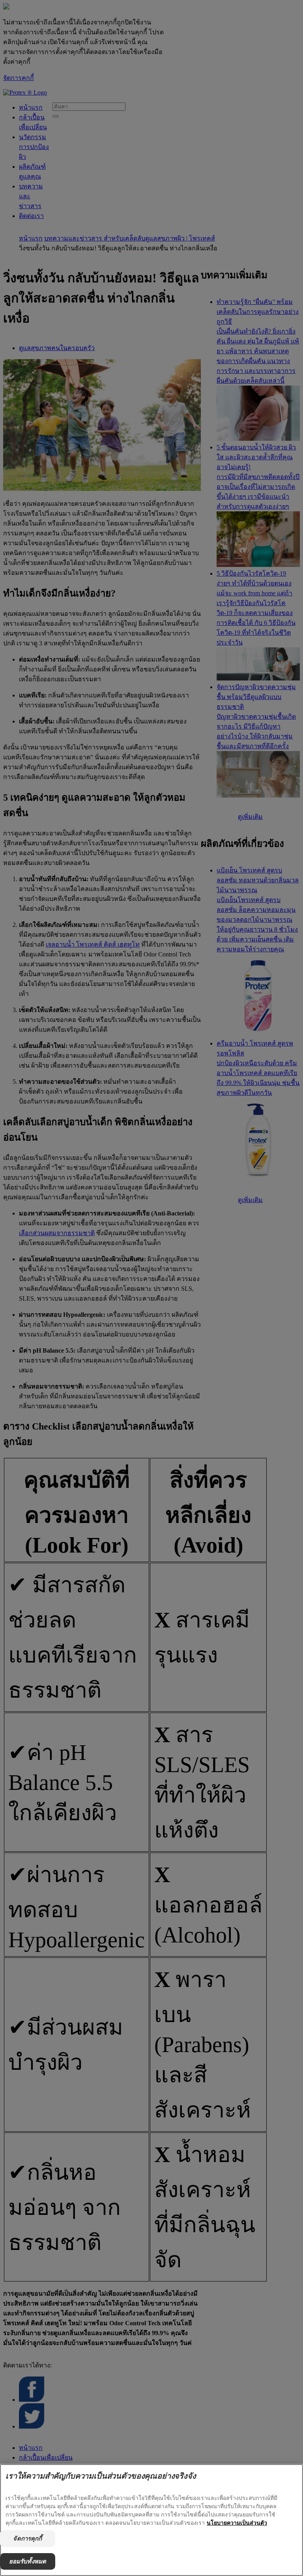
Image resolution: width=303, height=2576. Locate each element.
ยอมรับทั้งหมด (28, 2561)
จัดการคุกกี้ (27, 2538)
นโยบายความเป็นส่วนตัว (237, 2523)
